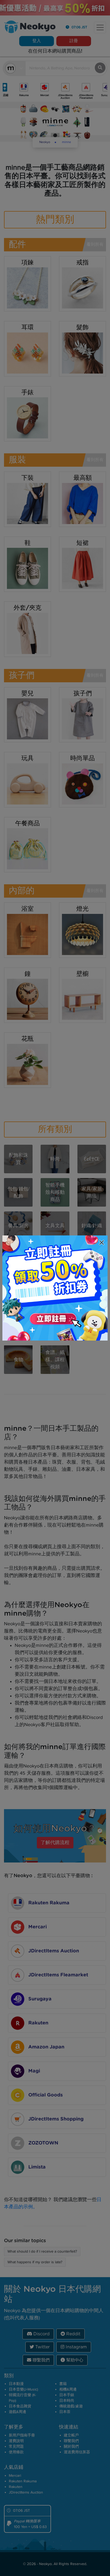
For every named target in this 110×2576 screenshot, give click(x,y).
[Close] (102, 1243)
